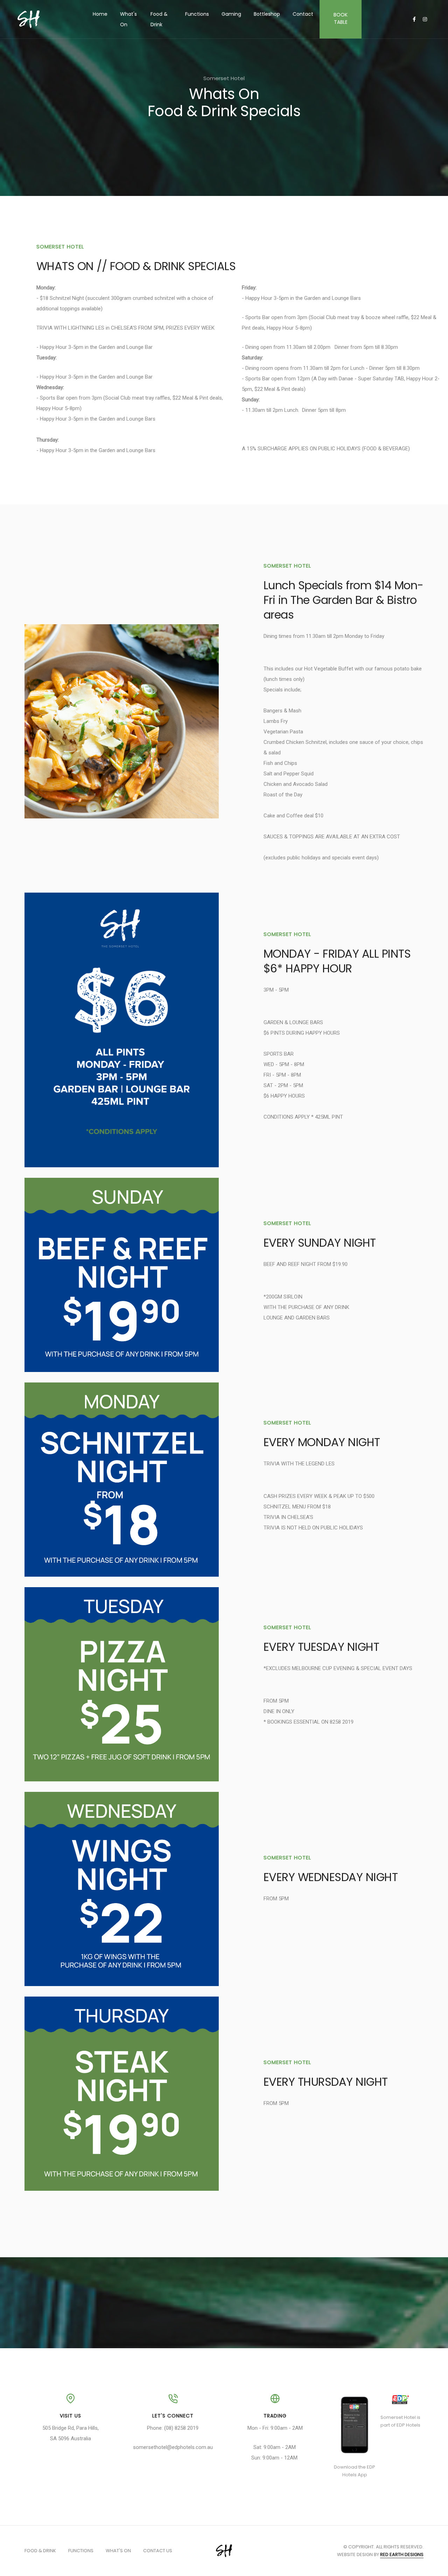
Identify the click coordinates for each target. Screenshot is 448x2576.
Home (100, 14)
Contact (303, 14)
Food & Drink (159, 19)
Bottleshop (267, 14)
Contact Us (158, 2551)
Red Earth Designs (402, 2554)
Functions (197, 14)
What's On (128, 19)
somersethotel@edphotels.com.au (173, 2447)
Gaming (231, 14)
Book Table (341, 18)
